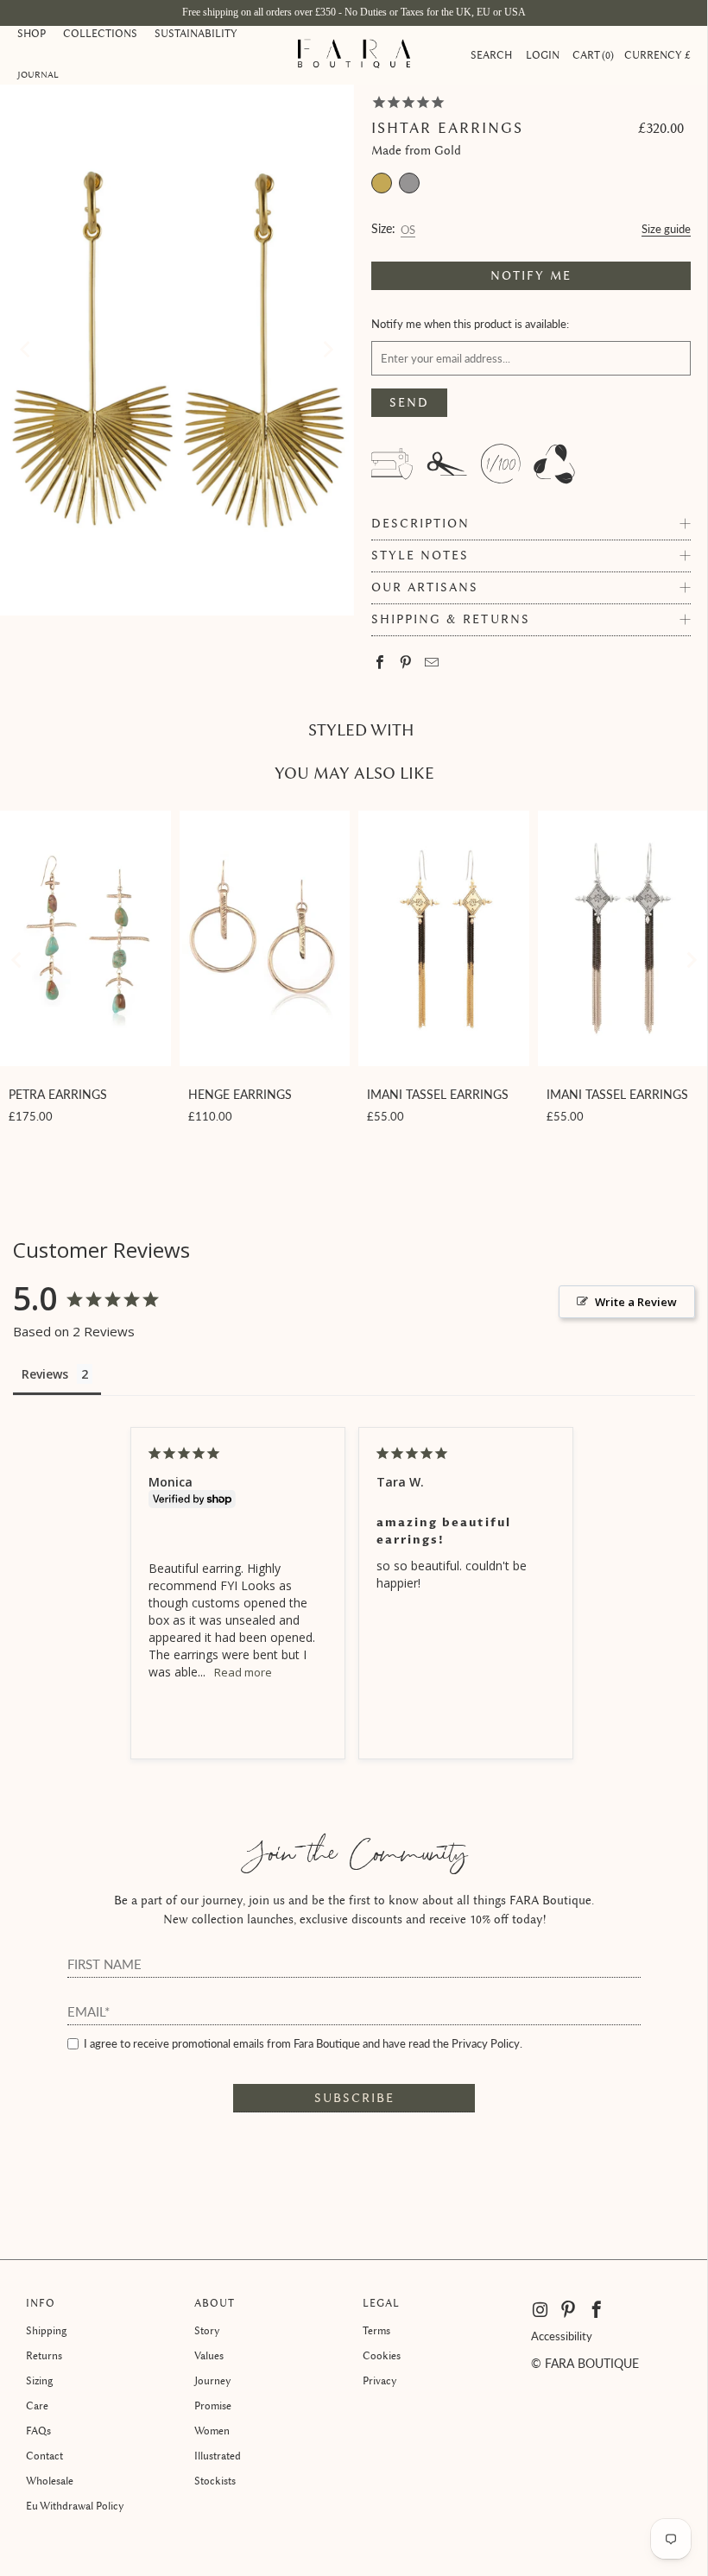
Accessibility (562, 2336)
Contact (44, 2456)
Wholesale (50, 2481)
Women (212, 2431)
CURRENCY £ (657, 55)
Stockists (215, 2481)
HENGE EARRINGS (240, 1094)
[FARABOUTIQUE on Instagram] (541, 2310)
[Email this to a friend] (432, 663)
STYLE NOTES (420, 556)
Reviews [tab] (45, 1374)
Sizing (39, 2380)
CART (591, 55)
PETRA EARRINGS (58, 1094)
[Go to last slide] (17, 960)
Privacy (380, 2380)
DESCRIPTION (420, 524)
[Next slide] (691, 960)
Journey (213, 2380)
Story (207, 2330)
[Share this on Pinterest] (406, 663)
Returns (44, 2355)
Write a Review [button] (636, 1302)
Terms (376, 2330)
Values (209, 2355)
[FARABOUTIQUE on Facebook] (597, 2310)
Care (37, 2406)
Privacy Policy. (487, 2043)
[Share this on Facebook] (380, 663)
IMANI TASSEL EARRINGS (438, 1094)
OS (408, 227)
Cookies (382, 2355)
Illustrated (218, 2456)
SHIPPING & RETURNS (451, 619)
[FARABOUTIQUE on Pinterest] (569, 2310)
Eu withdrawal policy (75, 2506)
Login (543, 55)
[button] (32, 35)
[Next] (327, 350)
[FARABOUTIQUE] (354, 55)
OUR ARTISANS (425, 587)
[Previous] (27, 350)
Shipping (46, 2330)
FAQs (38, 2431)
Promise (213, 2406)
